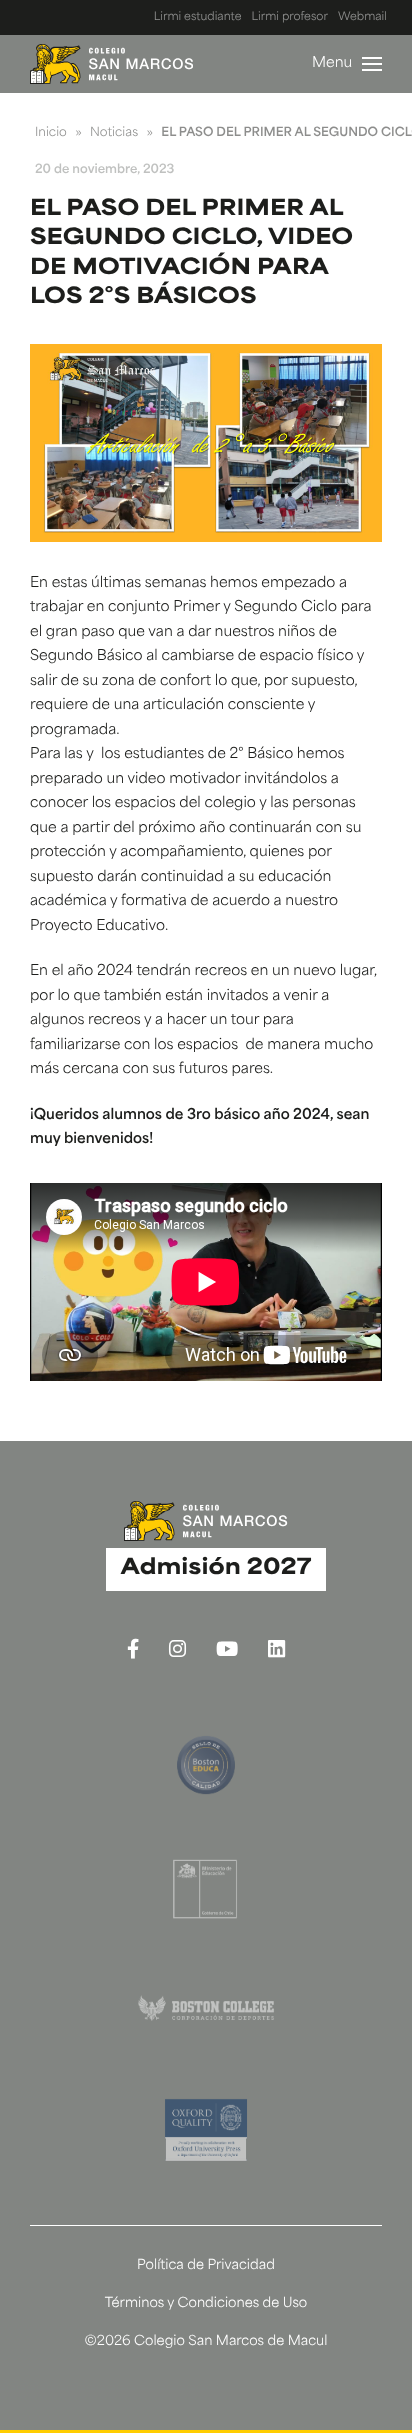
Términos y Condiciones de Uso (206, 2304)
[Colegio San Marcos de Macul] (111, 64)
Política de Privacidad (206, 2266)
